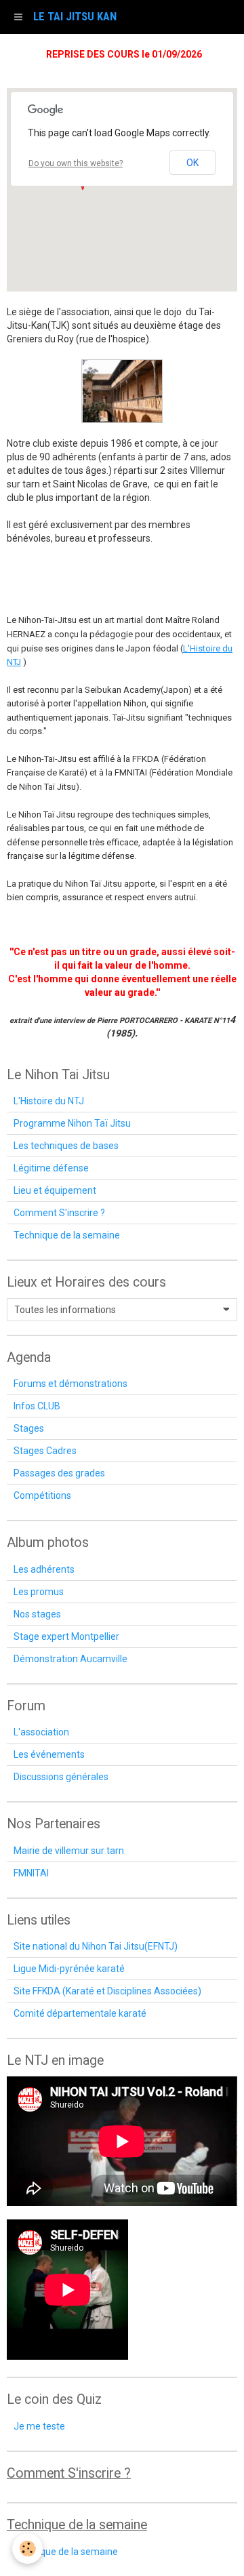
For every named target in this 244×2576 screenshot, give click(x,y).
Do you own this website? (76, 163)
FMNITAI (31, 1873)
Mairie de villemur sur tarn (69, 1851)
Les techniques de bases (66, 1146)
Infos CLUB (37, 1406)
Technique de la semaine (67, 1235)
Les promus (39, 1592)
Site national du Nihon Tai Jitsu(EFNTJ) (96, 1946)
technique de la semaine (66, 2552)
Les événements (49, 1754)
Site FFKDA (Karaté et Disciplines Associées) (107, 1991)
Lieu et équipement (55, 1190)
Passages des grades (59, 1473)
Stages (29, 1428)
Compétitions (42, 1495)
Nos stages (37, 1614)
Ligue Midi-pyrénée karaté (69, 1969)
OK (192, 163)
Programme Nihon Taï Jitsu (72, 1123)
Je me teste (39, 2426)
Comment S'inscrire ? (59, 1213)
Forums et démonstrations (70, 1384)
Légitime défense (51, 1168)
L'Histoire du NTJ (49, 1101)
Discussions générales (61, 1777)
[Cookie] (27, 2549)
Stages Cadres (45, 1451)
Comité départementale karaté (80, 2013)
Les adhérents (44, 1569)
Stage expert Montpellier (66, 1636)
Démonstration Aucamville (70, 1659)
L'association (41, 1732)
